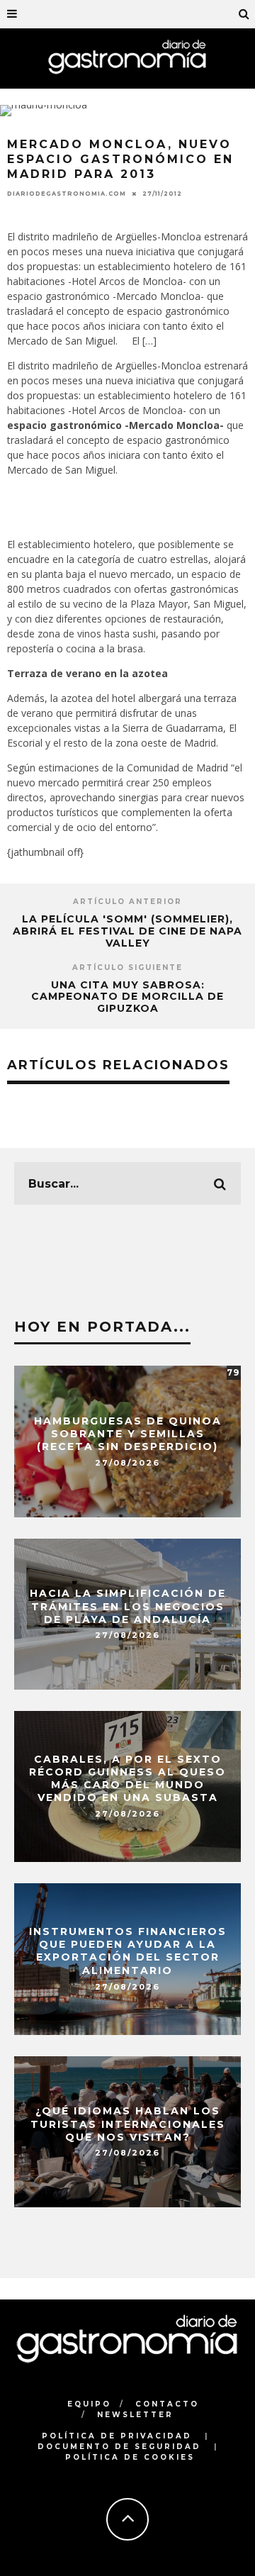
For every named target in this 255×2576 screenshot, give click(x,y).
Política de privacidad (117, 2436)
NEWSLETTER (135, 2415)
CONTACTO (167, 2404)
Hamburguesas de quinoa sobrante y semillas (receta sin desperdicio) (128, 1434)
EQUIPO (89, 2404)
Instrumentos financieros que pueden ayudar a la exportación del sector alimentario (128, 1952)
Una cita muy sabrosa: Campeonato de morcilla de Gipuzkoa (127, 997)
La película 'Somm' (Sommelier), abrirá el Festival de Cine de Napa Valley (127, 931)
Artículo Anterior (127, 902)
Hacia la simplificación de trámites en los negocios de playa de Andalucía (128, 1606)
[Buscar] (244, 14)
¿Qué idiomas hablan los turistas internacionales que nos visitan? (128, 2124)
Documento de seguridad (119, 2447)
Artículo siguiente (127, 968)
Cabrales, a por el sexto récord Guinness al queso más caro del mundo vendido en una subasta (127, 1779)
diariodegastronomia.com (67, 194)
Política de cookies (130, 2457)
